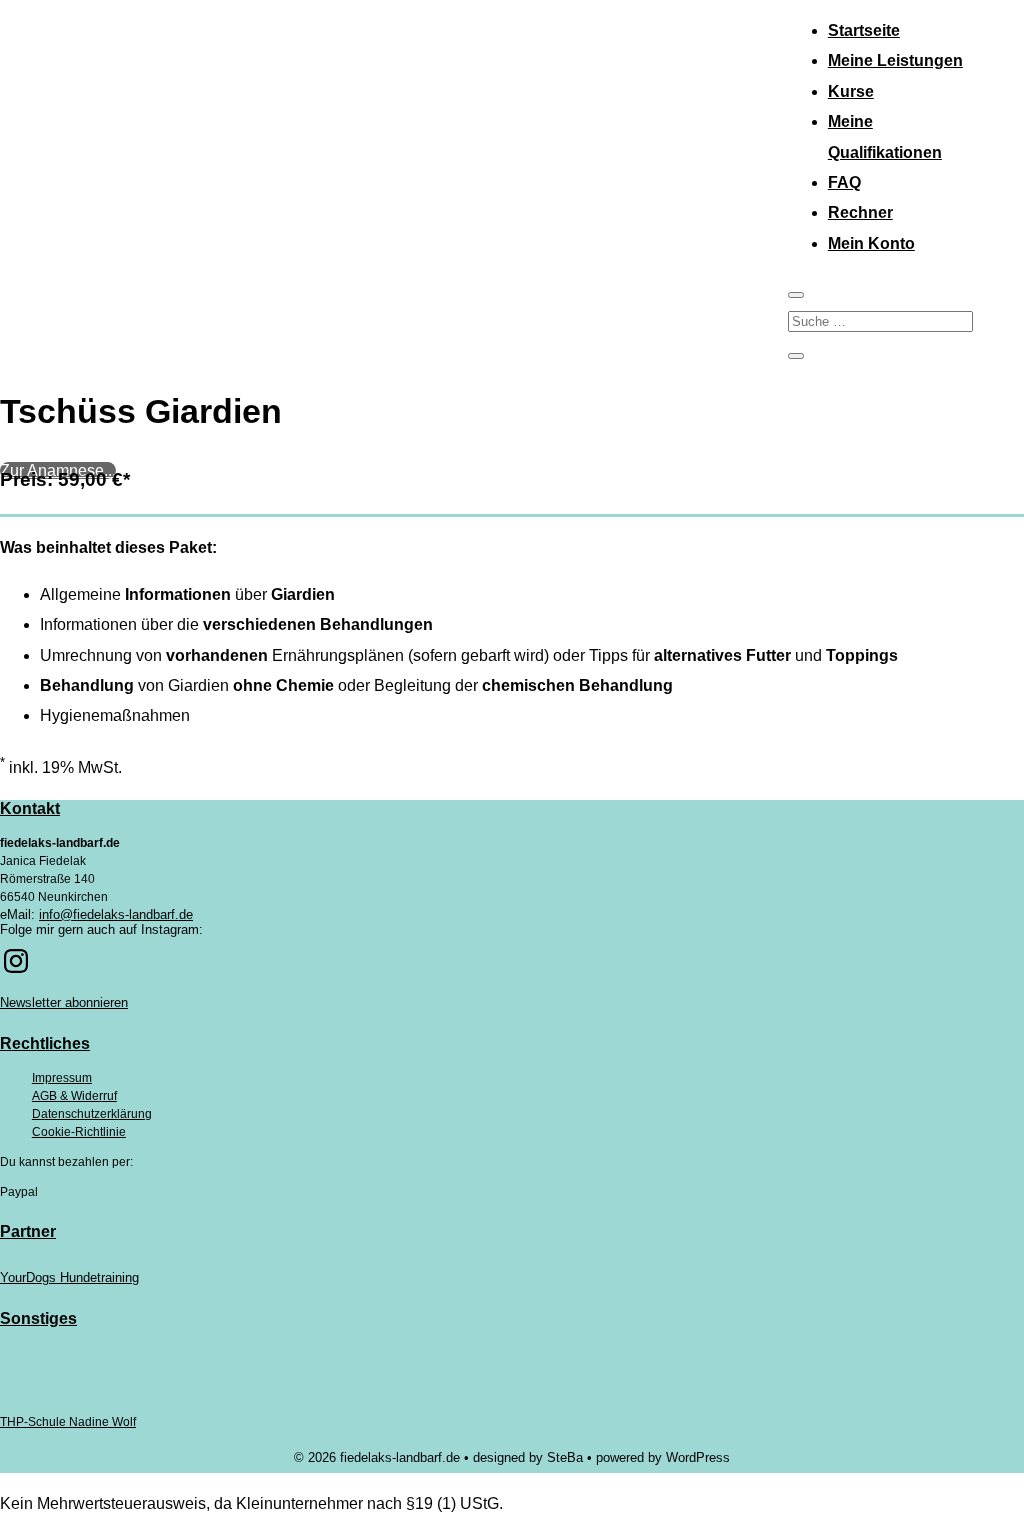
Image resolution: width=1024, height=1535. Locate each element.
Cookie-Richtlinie (79, 1132)
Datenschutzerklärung (92, 1114)
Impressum (62, 1078)
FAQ (844, 182)
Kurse (851, 91)
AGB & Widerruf (74, 1096)
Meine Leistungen (895, 60)
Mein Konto (871, 243)
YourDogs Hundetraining (69, 1277)
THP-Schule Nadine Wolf (68, 1422)
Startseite (864, 30)
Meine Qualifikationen (885, 136)
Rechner (860, 212)
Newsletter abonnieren (64, 1002)
